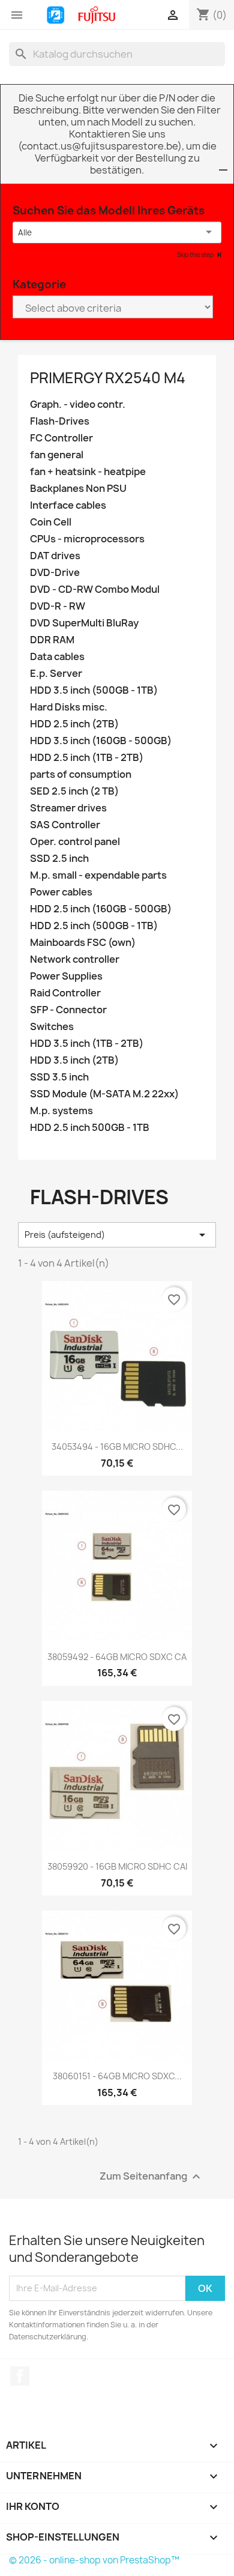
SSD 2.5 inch (59, 859)
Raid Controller (65, 993)
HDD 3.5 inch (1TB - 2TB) (87, 1044)
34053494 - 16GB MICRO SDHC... (117, 1447)
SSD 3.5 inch (59, 1077)
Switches (52, 1027)
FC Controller (61, 438)
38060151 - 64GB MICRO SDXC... (117, 2076)
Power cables (61, 892)
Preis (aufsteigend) (117, 1235)
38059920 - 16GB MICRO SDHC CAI (117, 1866)
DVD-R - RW (58, 606)
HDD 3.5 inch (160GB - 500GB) (101, 741)
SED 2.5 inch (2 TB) (74, 791)
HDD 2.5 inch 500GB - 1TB (90, 1128)
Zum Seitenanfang (151, 2176)
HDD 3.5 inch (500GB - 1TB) (94, 690)
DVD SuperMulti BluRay (84, 623)
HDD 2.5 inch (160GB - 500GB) (101, 909)
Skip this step (196, 255)
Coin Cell (51, 522)
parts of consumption (81, 774)
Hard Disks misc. (69, 707)
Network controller (75, 959)
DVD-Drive (55, 573)
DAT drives (55, 556)
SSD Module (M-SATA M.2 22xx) (104, 1094)
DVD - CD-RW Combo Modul (95, 589)
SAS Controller (65, 825)
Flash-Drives (60, 421)
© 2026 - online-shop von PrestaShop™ (94, 2560)
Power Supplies (66, 976)
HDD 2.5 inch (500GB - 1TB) (94, 926)
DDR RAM (52, 640)
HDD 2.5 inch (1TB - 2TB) (87, 758)
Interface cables (68, 505)
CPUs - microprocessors (87, 539)
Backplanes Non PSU (78, 489)
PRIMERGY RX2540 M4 (108, 378)
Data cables (57, 657)
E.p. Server (56, 674)
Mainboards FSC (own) (83, 943)
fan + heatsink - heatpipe (88, 472)
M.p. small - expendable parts (98, 875)
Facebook (20, 2376)
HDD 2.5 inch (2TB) (74, 724)
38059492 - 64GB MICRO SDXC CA (117, 1657)
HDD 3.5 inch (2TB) (74, 1060)
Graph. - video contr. (78, 405)
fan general (57, 455)
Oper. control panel (75, 842)
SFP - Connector (68, 1010)
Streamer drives (68, 808)
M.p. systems (61, 1111)
